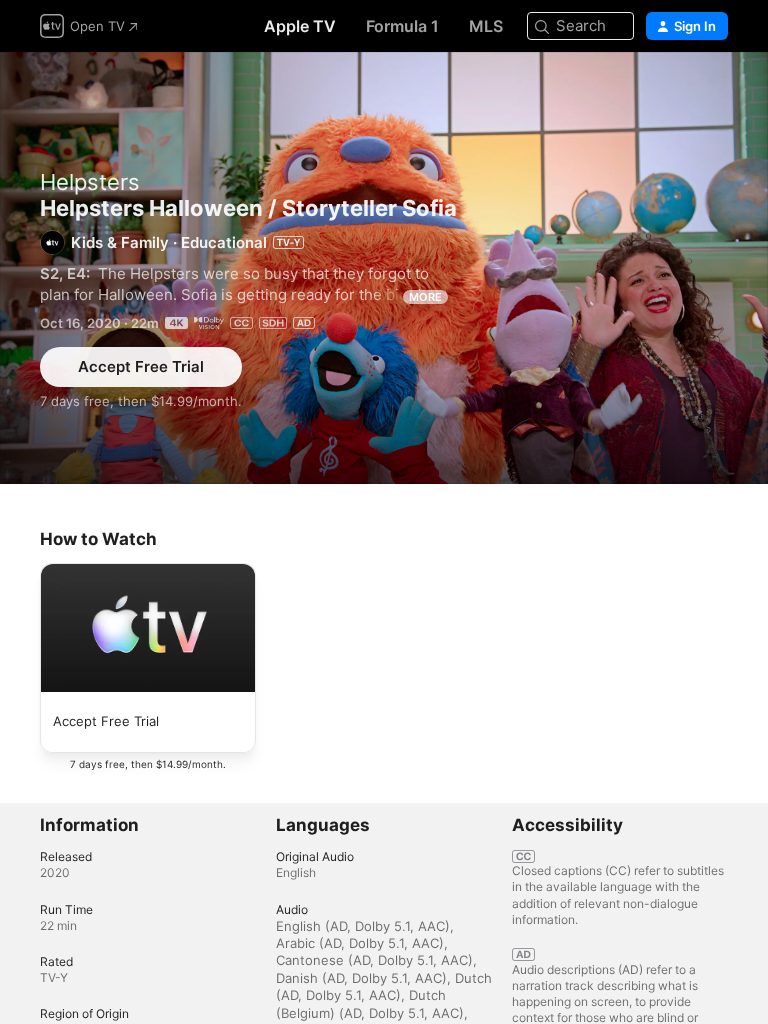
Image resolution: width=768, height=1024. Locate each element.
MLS (486, 26)
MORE (425, 297)
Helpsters (90, 182)
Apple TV (300, 26)
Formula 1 (402, 26)
